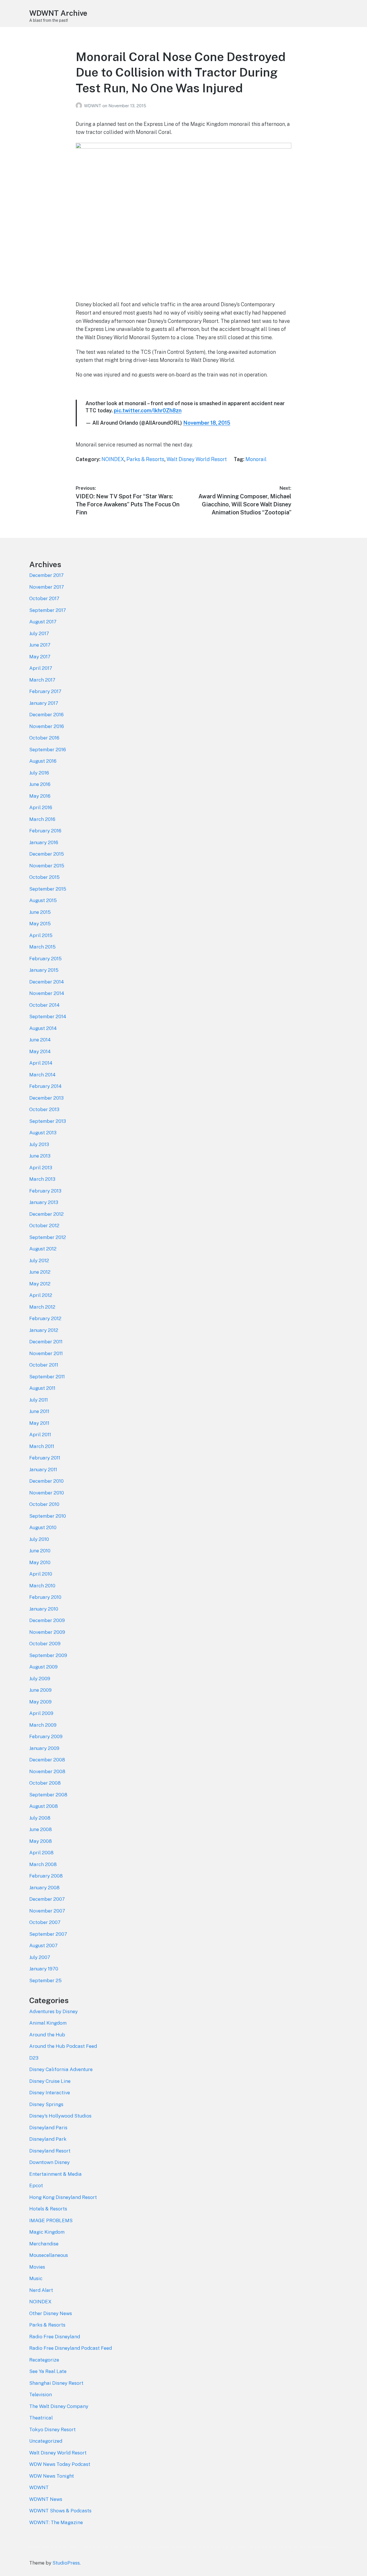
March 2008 (43, 1864)
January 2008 (44, 1888)
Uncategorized (46, 2441)
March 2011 (42, 1446)
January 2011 (43, 1470)
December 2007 (47, 1899)
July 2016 (39, 773)
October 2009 (45, 1644)
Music (36, 2278)
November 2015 (47, 866)
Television (41, 2394)
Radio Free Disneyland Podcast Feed (71, 2348)
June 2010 (40, 1551)
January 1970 (44, 1969)
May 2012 (40, 1284)
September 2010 (48, 1516)
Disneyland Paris (48, 2128)
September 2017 (48, 610)
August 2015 (43, 900)
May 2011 (39, 1423)
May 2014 (40, 1051)
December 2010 (46, 1481)
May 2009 (40, 1702)
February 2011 (45, 1458)
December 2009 (47, 1620)
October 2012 (44, 1225)
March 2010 (42, 1586)
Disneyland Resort (50, 2151)
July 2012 (39, 1260)
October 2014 (44, 1005)
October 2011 (44, 1365)
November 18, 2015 (207, 423)
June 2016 (40, 784)
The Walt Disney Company (59, 2406)
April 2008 (41, 1853)
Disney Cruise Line (50, 2081)
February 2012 (45, 1318)
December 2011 (46, 1342)
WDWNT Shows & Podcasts (60, 2511)
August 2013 (43, 1133)
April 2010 (41, 1574)
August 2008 (44, 1806)
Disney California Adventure (61, 2069)
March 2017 (42, 680)
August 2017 (43, 622)
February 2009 (46, 1736)
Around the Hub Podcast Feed (63, 2046)
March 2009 (43, 1725)
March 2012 (42, 1307)
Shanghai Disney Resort (56, 2383)
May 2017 (40, 657)
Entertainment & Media (55, 2174)
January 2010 (44, 1609)
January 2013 (44, 1202)
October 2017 (44, 598)
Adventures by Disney (53, 2011)
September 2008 (48, 1795)
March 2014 (42, 1075)
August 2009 (43, 1667)
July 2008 (40, 1818)
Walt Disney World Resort (197, 459)
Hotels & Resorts (48, 2209)
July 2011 (39, 1400)
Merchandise (44, 2244)
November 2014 (47, 993)
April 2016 (41, 807)
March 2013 (42, 1179)
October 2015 (44, 877)
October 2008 (45, 1783)
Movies (37, 2267)
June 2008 (41, 1829)
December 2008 (47, 1760)
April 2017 (41, 668)
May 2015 (40, 924)
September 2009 (48, 1655)
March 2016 (42, 819)
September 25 (45, 1980)
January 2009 (44, 1748)
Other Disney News (51, 2313)
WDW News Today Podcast (60, 2464)
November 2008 (47, 1771)
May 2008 (41, 1841)
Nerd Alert (41, 2290)
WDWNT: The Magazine (56, 2522)
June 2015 (40, 912)
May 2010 (40, 1562)
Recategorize (44, 2360)
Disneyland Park (48, 2139)
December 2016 (46, 715)
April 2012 (41, 1295)
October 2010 (44, 1504)
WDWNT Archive (58, 13)
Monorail (256, 459)
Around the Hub (47, 2035)
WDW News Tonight (52, 2476)
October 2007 (45, 1922)
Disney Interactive (50, 2093)
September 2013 (48, 1121)
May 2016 (40, 796)
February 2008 (46, 1876)
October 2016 (44, 738)
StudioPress (66, 2563)
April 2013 (41, 1168)
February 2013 (45, 1191)
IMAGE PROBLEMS (51, 2220)
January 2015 (44, 970)
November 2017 (47, 587)
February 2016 (45, 831)
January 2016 (44, 842)
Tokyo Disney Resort (52, 2429)
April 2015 (41, 935)
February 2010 (45, 1597)
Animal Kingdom (48, 2023)
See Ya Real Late (48, 2371)
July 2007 (40, 1957)
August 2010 (43, 1527)
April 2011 (40, 1435)
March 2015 (42, 947)
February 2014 (45, 1086)
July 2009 (40, 1679)
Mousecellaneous (49, 2255)
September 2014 (48, 1016)
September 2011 (47, 1377)
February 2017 (45, 691)
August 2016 (43, 761)
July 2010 (39, 1539)
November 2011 (46, 1353)
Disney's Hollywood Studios (60, 2116)
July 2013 (39, 1144)
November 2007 (47, 1911)
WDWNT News (46, 2499)
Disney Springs (46, 2104)
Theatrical (41, 2418)
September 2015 (48, 889)
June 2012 (40, 1272)
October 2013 (44, 1109)
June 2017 (40, 645)
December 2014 (47, 982)
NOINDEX (113, 459)
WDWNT (93, 106)
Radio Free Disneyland (55, 2337)
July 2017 (39, 633)
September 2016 (48, 750)
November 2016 (47, 726)
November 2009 (47, 1632)
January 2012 (44, 1330)
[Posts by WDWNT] (80, 106)
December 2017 (46, 575)
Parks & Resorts (145, 459)
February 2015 (45, 959)
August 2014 (43, 1028)
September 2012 (48, 1237)
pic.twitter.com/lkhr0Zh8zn (148, 410)
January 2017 (44, 703)
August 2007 (43, 1945)
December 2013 (46, 1098)
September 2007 (48, 1934)
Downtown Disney (49, 2162)
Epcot (36, 2185)
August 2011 (42, 1388)
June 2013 (40, 1156)
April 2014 (41, 1063)
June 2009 (40, 1690)
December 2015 (47, 854)
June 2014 (40, 1040)
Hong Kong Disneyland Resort (63, 2197)
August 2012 (43, 1249)
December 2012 (46, 1214)
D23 (34, 2058)
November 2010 (47, 1493)
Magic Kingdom (47, 2232)
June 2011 (39, 1411)
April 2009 (41, 1713)
